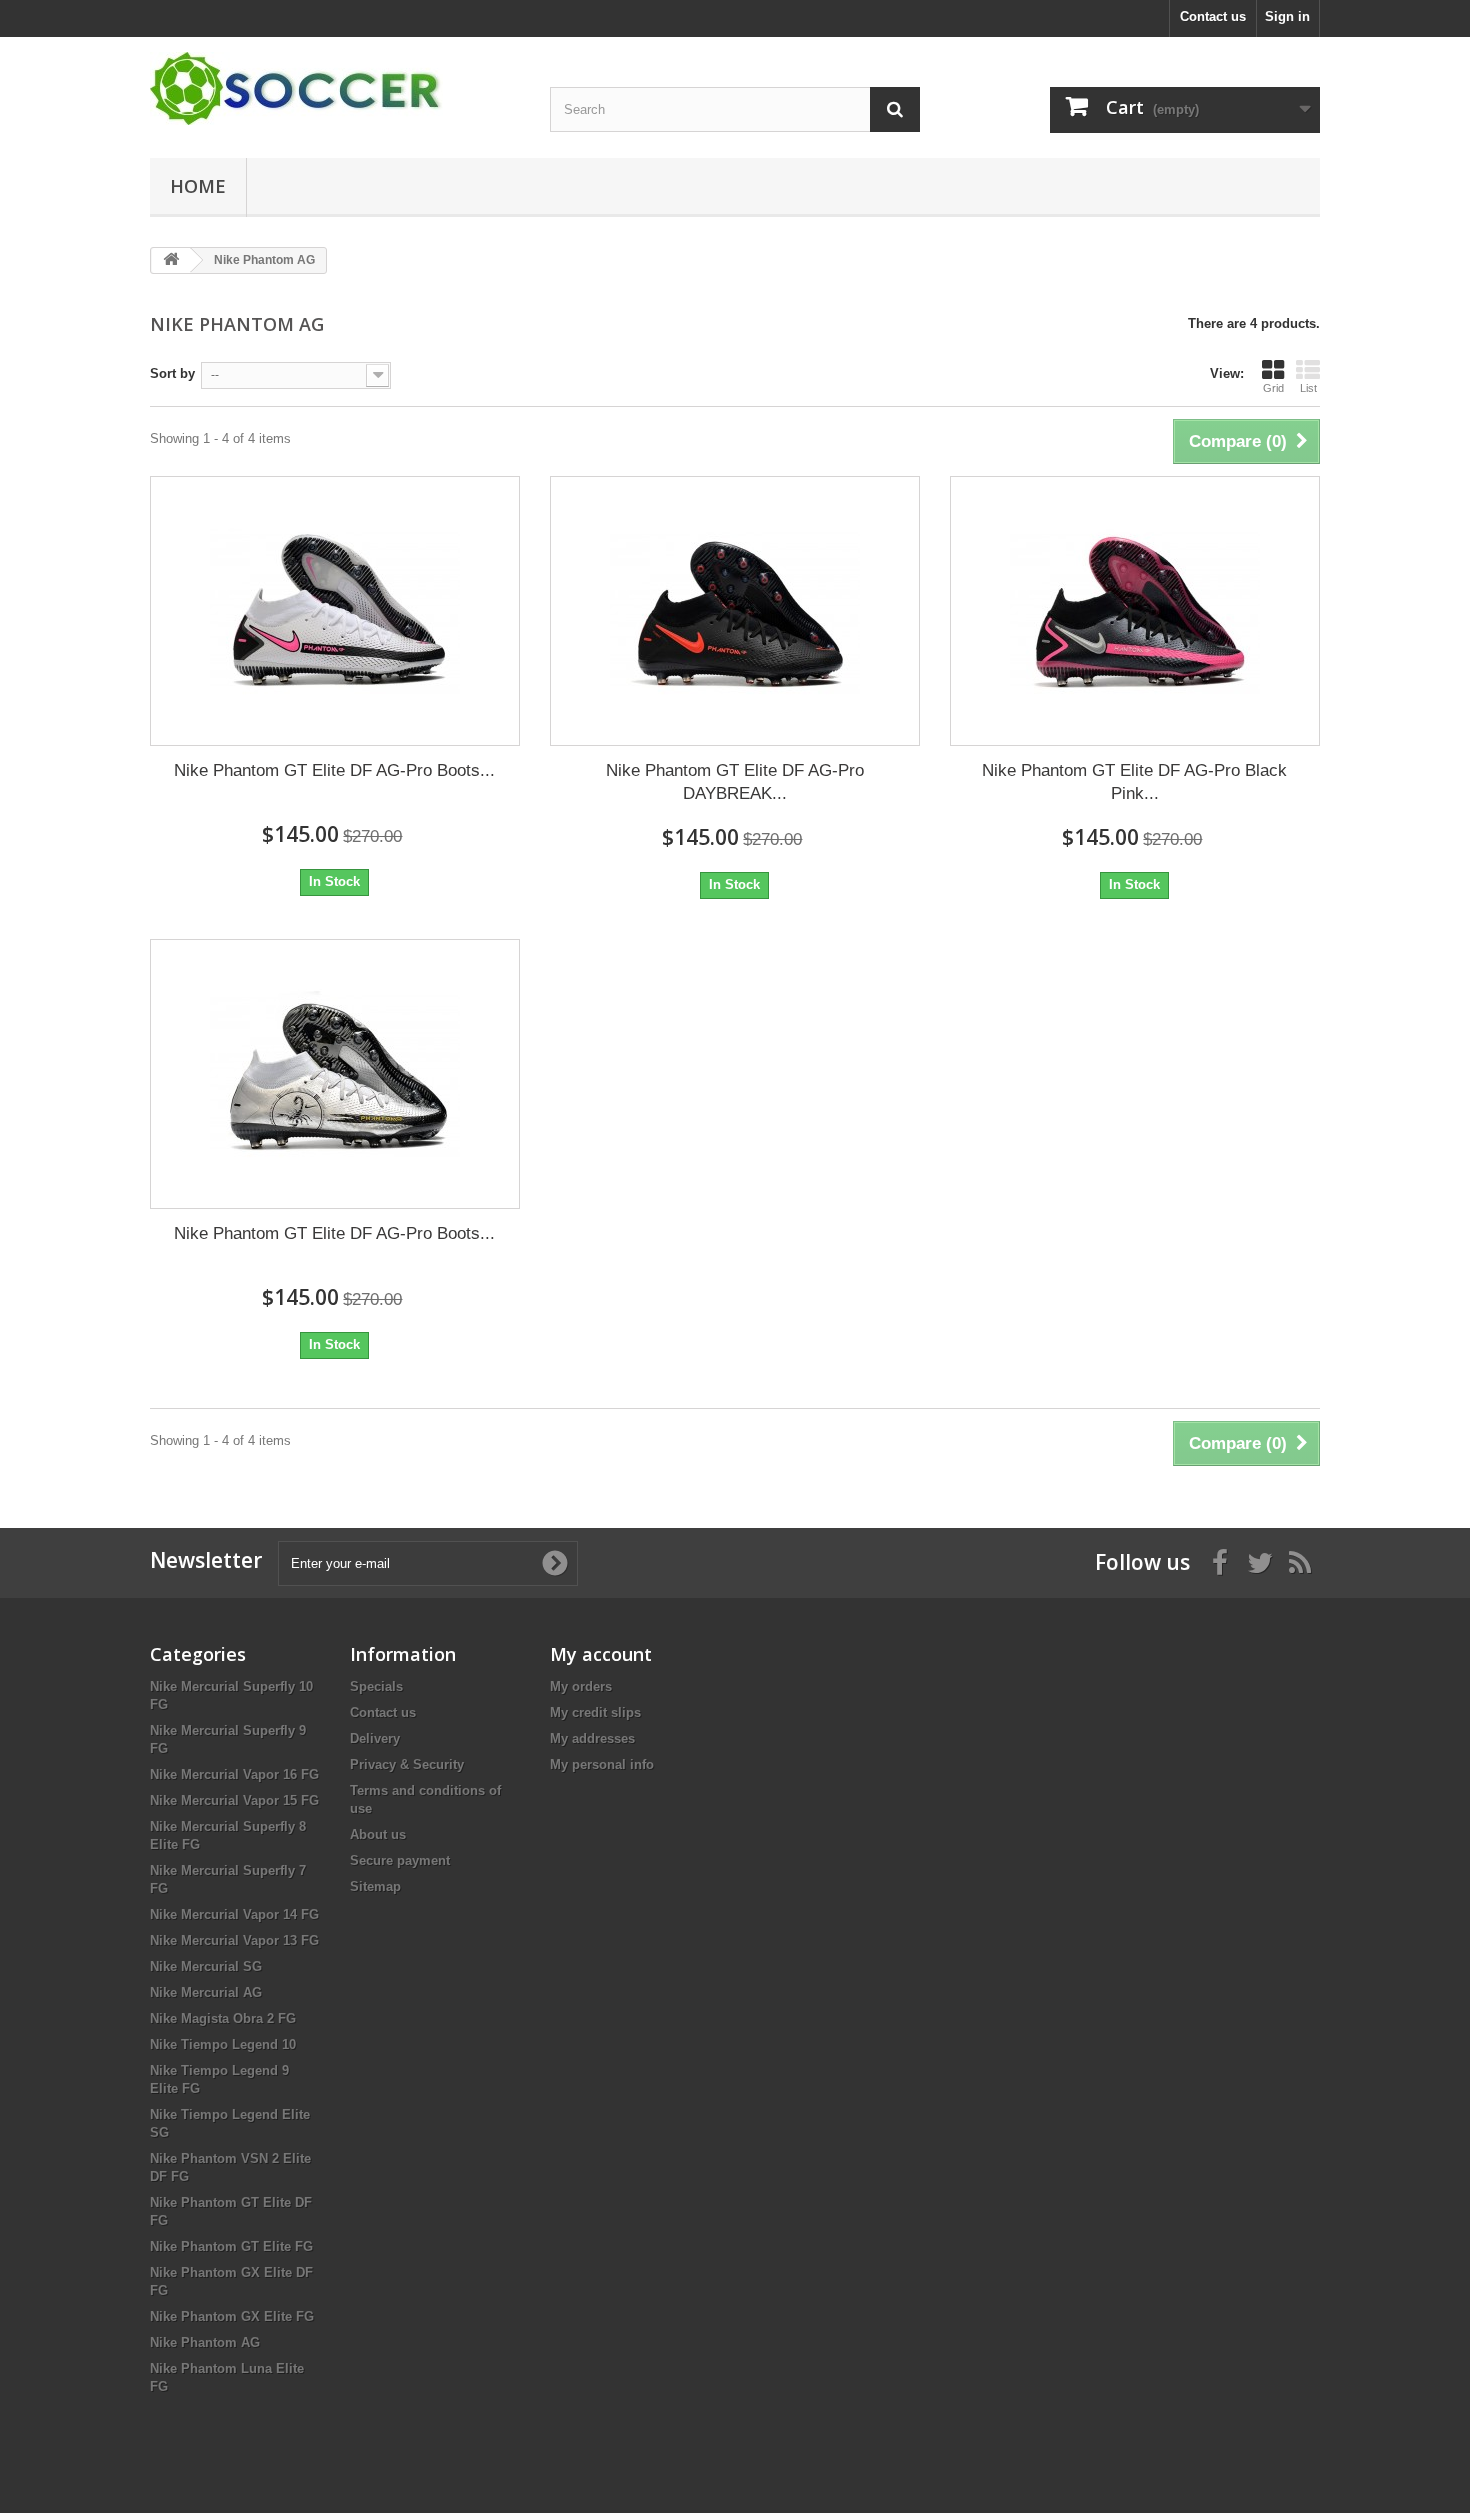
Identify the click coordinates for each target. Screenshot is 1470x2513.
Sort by (172, 373)
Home (198, 186)
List (1308, 388)
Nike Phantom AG (205, 2342)
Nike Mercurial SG (206, 1966)
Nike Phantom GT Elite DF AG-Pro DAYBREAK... (735, 782)
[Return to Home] (171, 260)
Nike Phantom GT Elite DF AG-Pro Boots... (334, 770)
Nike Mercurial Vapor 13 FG (234, 1940)
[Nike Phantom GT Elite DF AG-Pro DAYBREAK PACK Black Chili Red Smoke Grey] (735, 611)
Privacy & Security (407, 1764)
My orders (581, 1686)
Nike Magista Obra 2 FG (223, 2018)
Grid (1273, 388)
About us (378, 1834)
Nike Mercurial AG (206, 1992)
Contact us (1213, 16)
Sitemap (375, 1886)
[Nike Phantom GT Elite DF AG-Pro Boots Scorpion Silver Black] (335, 1074)
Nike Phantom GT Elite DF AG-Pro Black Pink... (1134, 782)
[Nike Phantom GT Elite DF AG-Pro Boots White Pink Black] (335, 611)
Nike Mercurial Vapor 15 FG (234, 1800)
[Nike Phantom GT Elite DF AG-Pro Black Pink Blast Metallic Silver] (1135, 611)
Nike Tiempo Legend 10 (223, 2044)
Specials (376, 1686)
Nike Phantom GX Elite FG (232, 2316)
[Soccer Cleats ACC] (335, 88)
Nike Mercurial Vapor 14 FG (234, 1914)
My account (601, 1654)
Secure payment (400, 1860)
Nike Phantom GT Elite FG (231, 2246)
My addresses (592, 1738)
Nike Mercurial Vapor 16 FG (234, 1774)
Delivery (375, 1738)
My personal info (602, 1764)
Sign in (1287, 16)
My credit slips (595, 1712)
